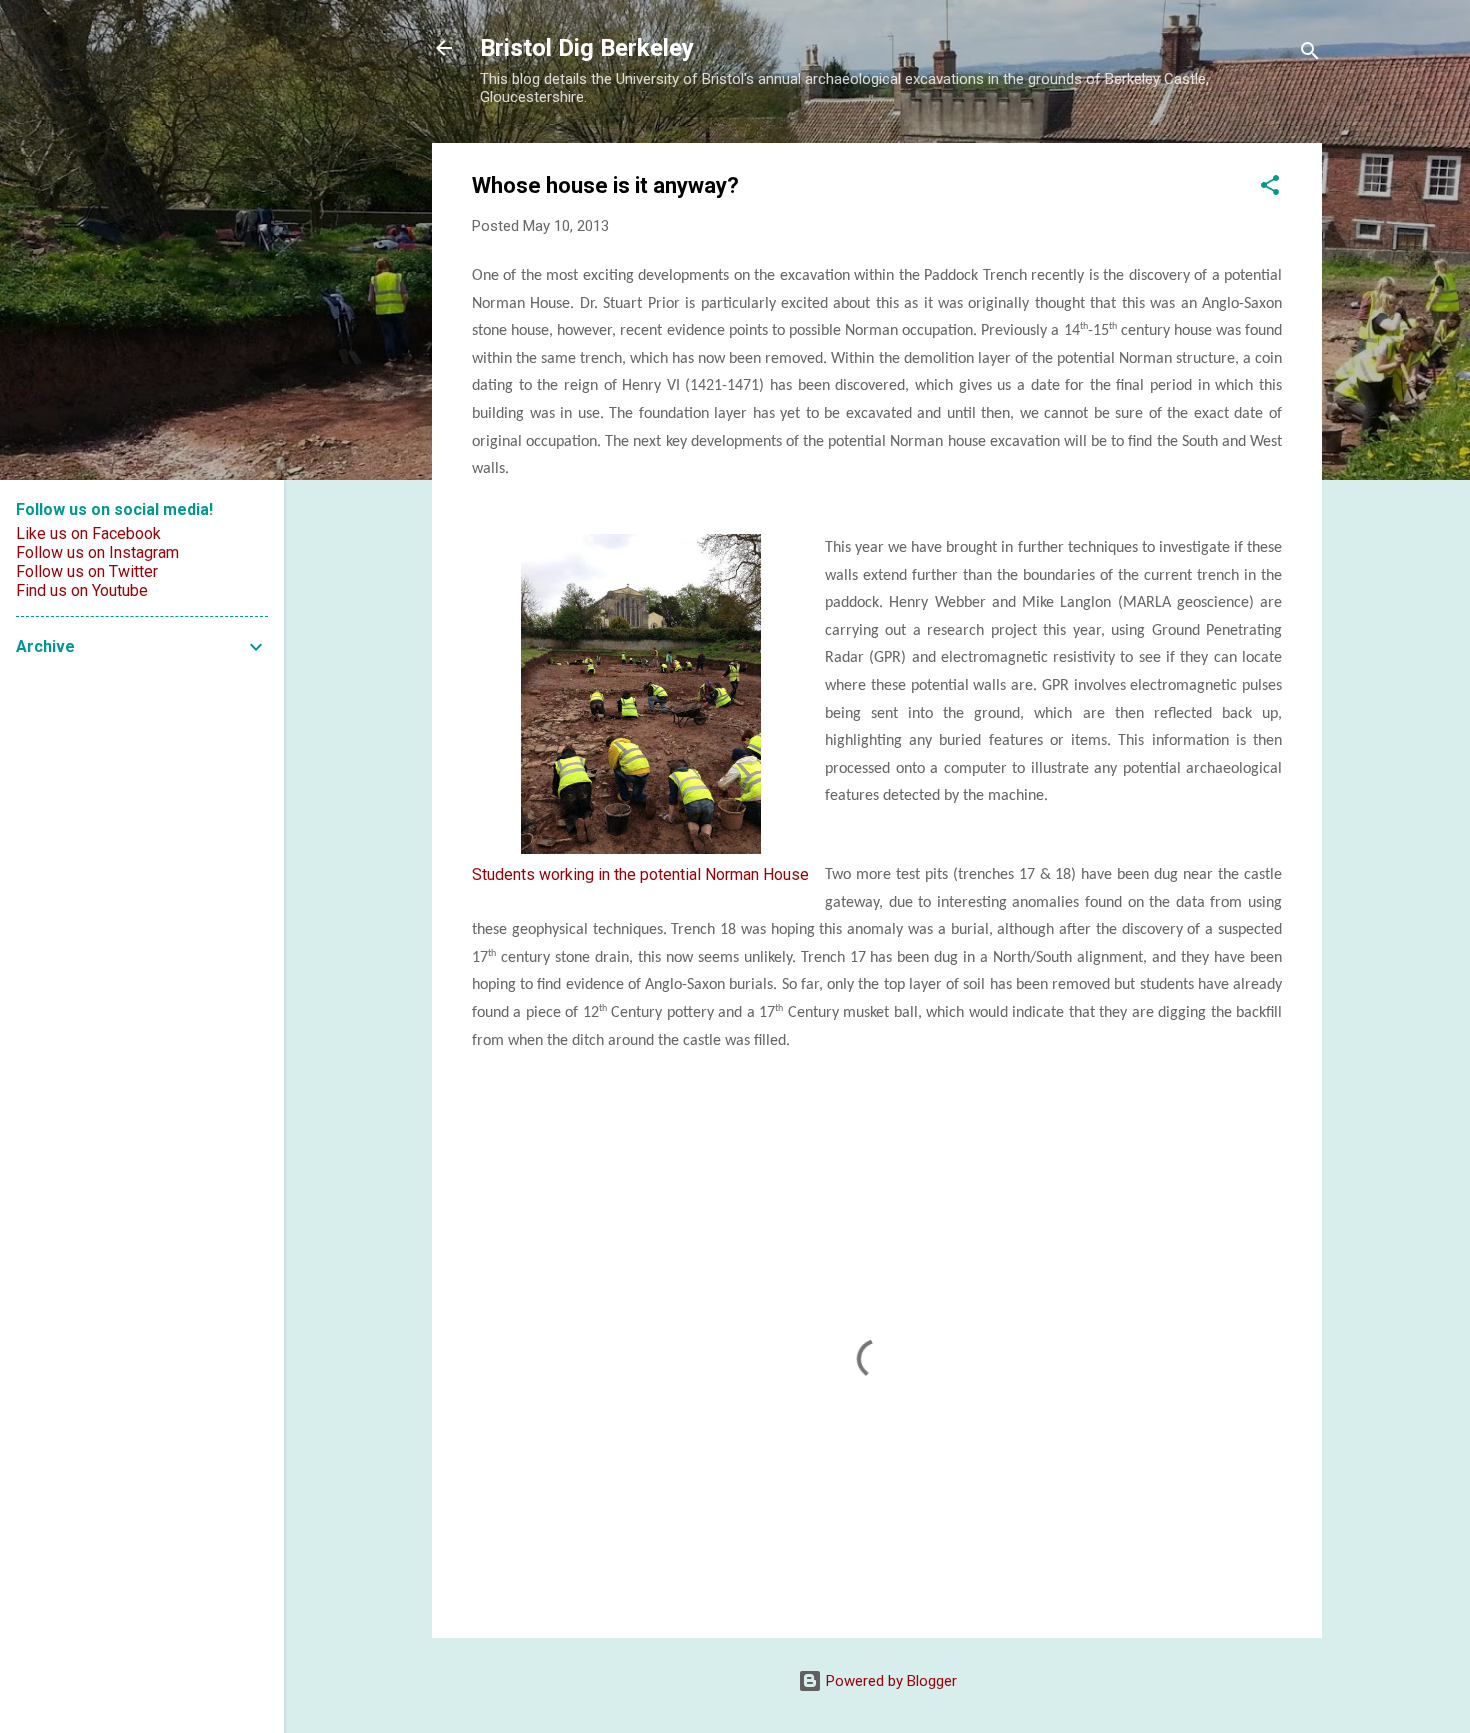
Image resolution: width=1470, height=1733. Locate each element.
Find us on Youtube (82, 590)
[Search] (1310, 54)
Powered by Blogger (889, 1681)
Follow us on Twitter (87, 571)
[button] (1270, 188)
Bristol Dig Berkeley (587, 48)
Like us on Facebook (88, 533)
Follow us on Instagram (97, 552)
